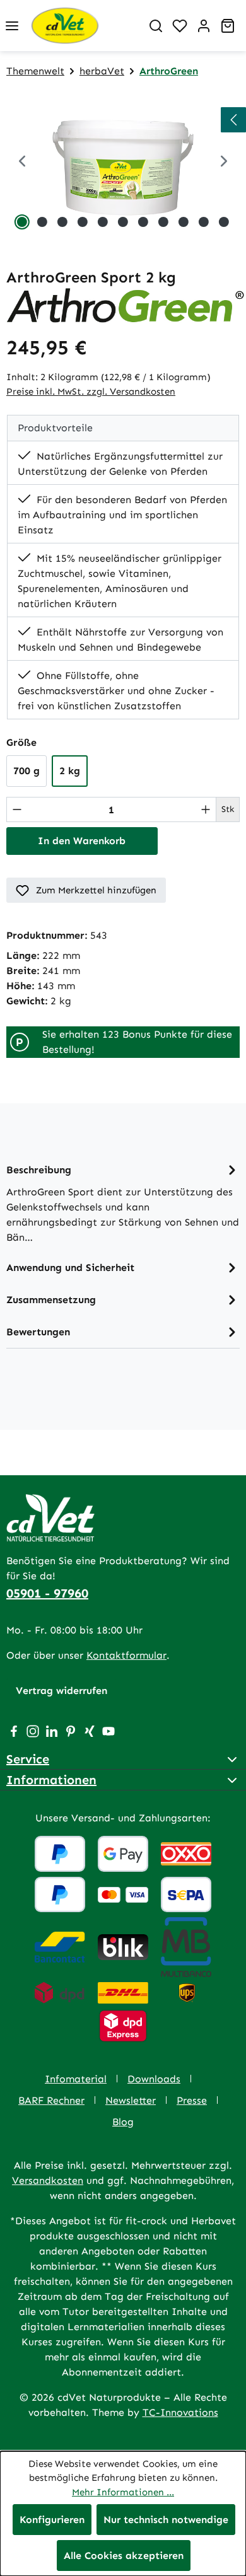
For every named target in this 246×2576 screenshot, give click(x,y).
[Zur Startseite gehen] (84, 26)
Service (28, 1759)
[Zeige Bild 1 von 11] (22, 222)
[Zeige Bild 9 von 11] (184, 222)
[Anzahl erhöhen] (206, 809)
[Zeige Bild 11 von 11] (224, 222)
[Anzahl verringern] (17, 809)
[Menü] (12, 26)
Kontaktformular (126, 1655)
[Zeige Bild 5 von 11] (103, 222)
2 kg (70, 771)
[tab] (123, 1203)
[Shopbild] (123, 162)
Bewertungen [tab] (38, 1332)
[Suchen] (156, 26)
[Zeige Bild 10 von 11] (204, 222)
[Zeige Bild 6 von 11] (123, 222)
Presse (192, 2100)
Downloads (154, 2079)
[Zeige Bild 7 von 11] (143, 222)
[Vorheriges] (22, 162)
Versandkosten (48, 2180)
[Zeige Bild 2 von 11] (42, 222)
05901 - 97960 (47, 1593)
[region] (123, 162)
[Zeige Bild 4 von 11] (83, 222)
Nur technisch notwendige (166, 2520)
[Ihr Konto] (204, 26)
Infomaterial (76, 2079)
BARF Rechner (51, 2100)
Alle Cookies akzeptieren (124, 2556)
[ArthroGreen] (126, 305)
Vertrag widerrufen (61, 1691)
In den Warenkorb (82, 841)
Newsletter (131, 2100)
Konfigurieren (52, 2520)
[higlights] (233, 120)
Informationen (51, 1780)
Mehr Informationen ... (123, 2492)
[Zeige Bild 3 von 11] (62, 222)
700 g (26, 771)
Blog (123, 2122)
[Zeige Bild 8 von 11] (163, 222)
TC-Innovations (180, 2412)
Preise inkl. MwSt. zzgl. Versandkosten (91, 392)
